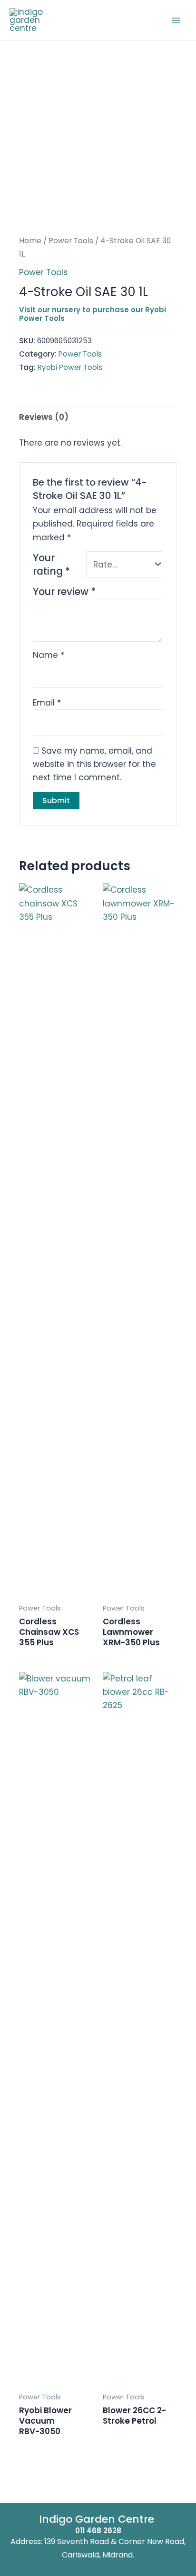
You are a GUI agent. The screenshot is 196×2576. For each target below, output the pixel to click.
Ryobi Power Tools (70, 367)
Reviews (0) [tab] (44, 417)
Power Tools (71, 241)
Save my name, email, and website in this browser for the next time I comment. (94, 764)
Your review (64, 592)
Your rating (51, 565)
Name (49, 655)
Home (30, 241)
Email (47, 703)
